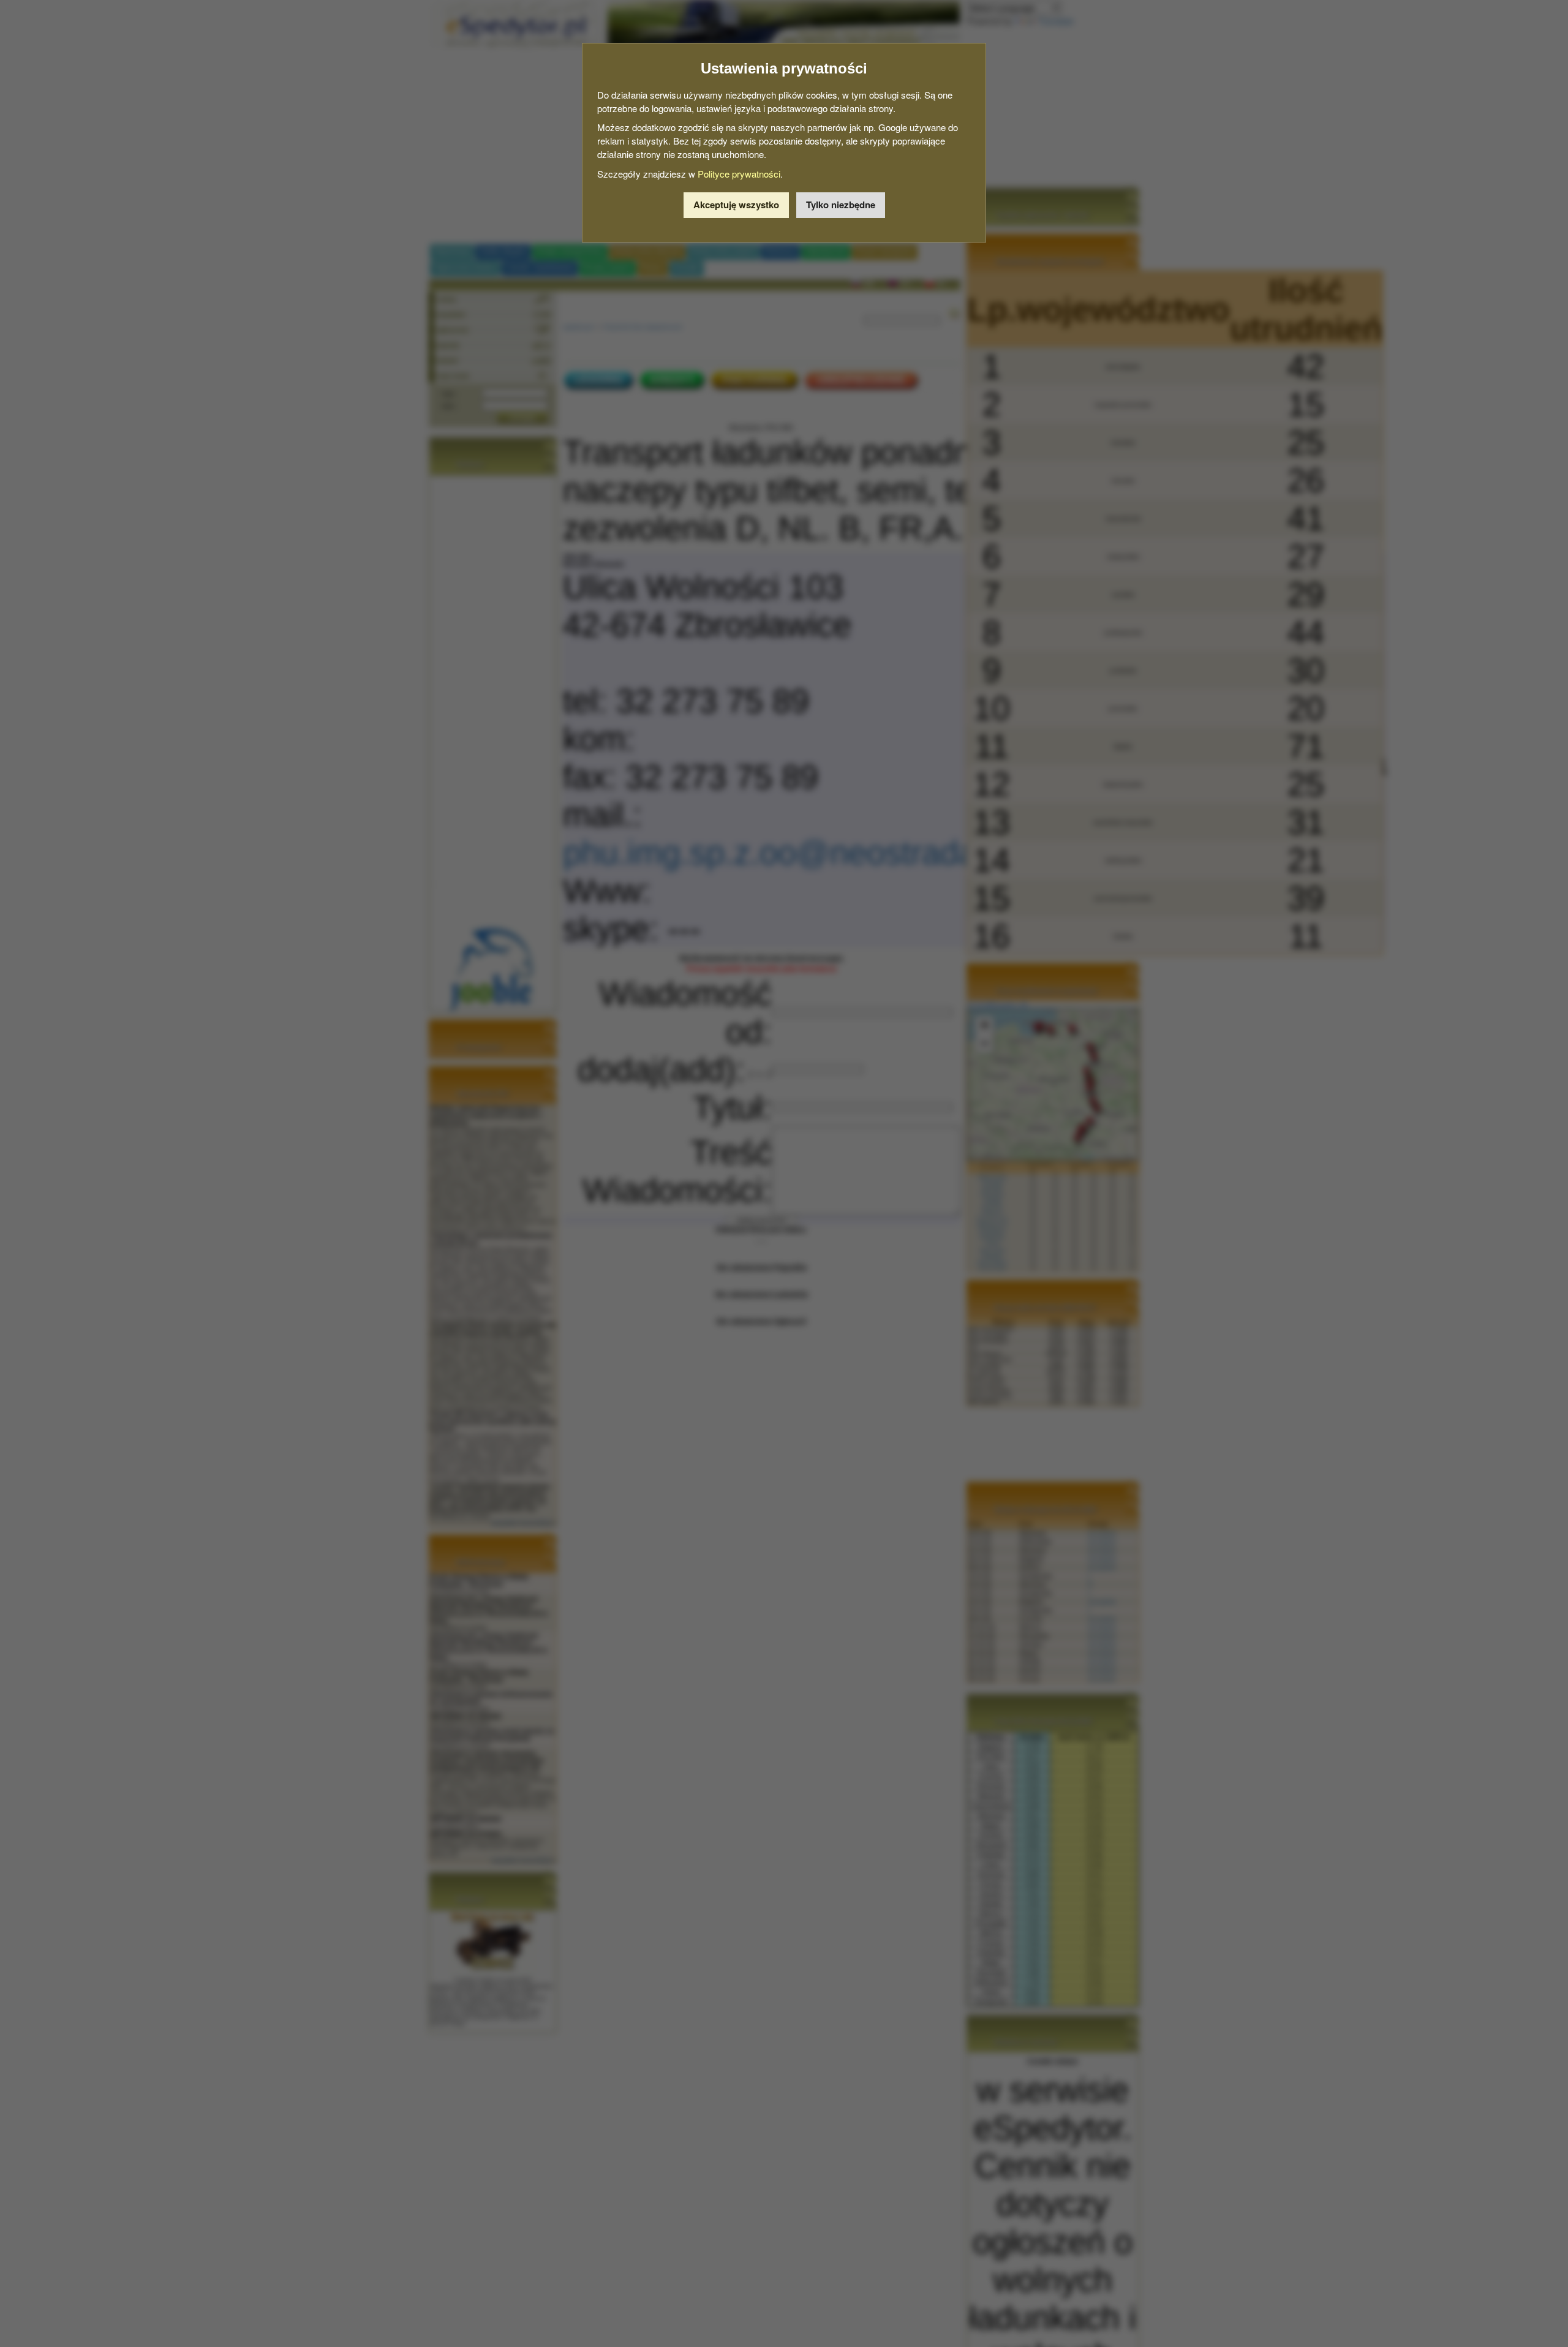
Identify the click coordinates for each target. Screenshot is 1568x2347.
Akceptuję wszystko (736, 205)
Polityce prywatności (739, 174)
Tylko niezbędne (841, 205)
